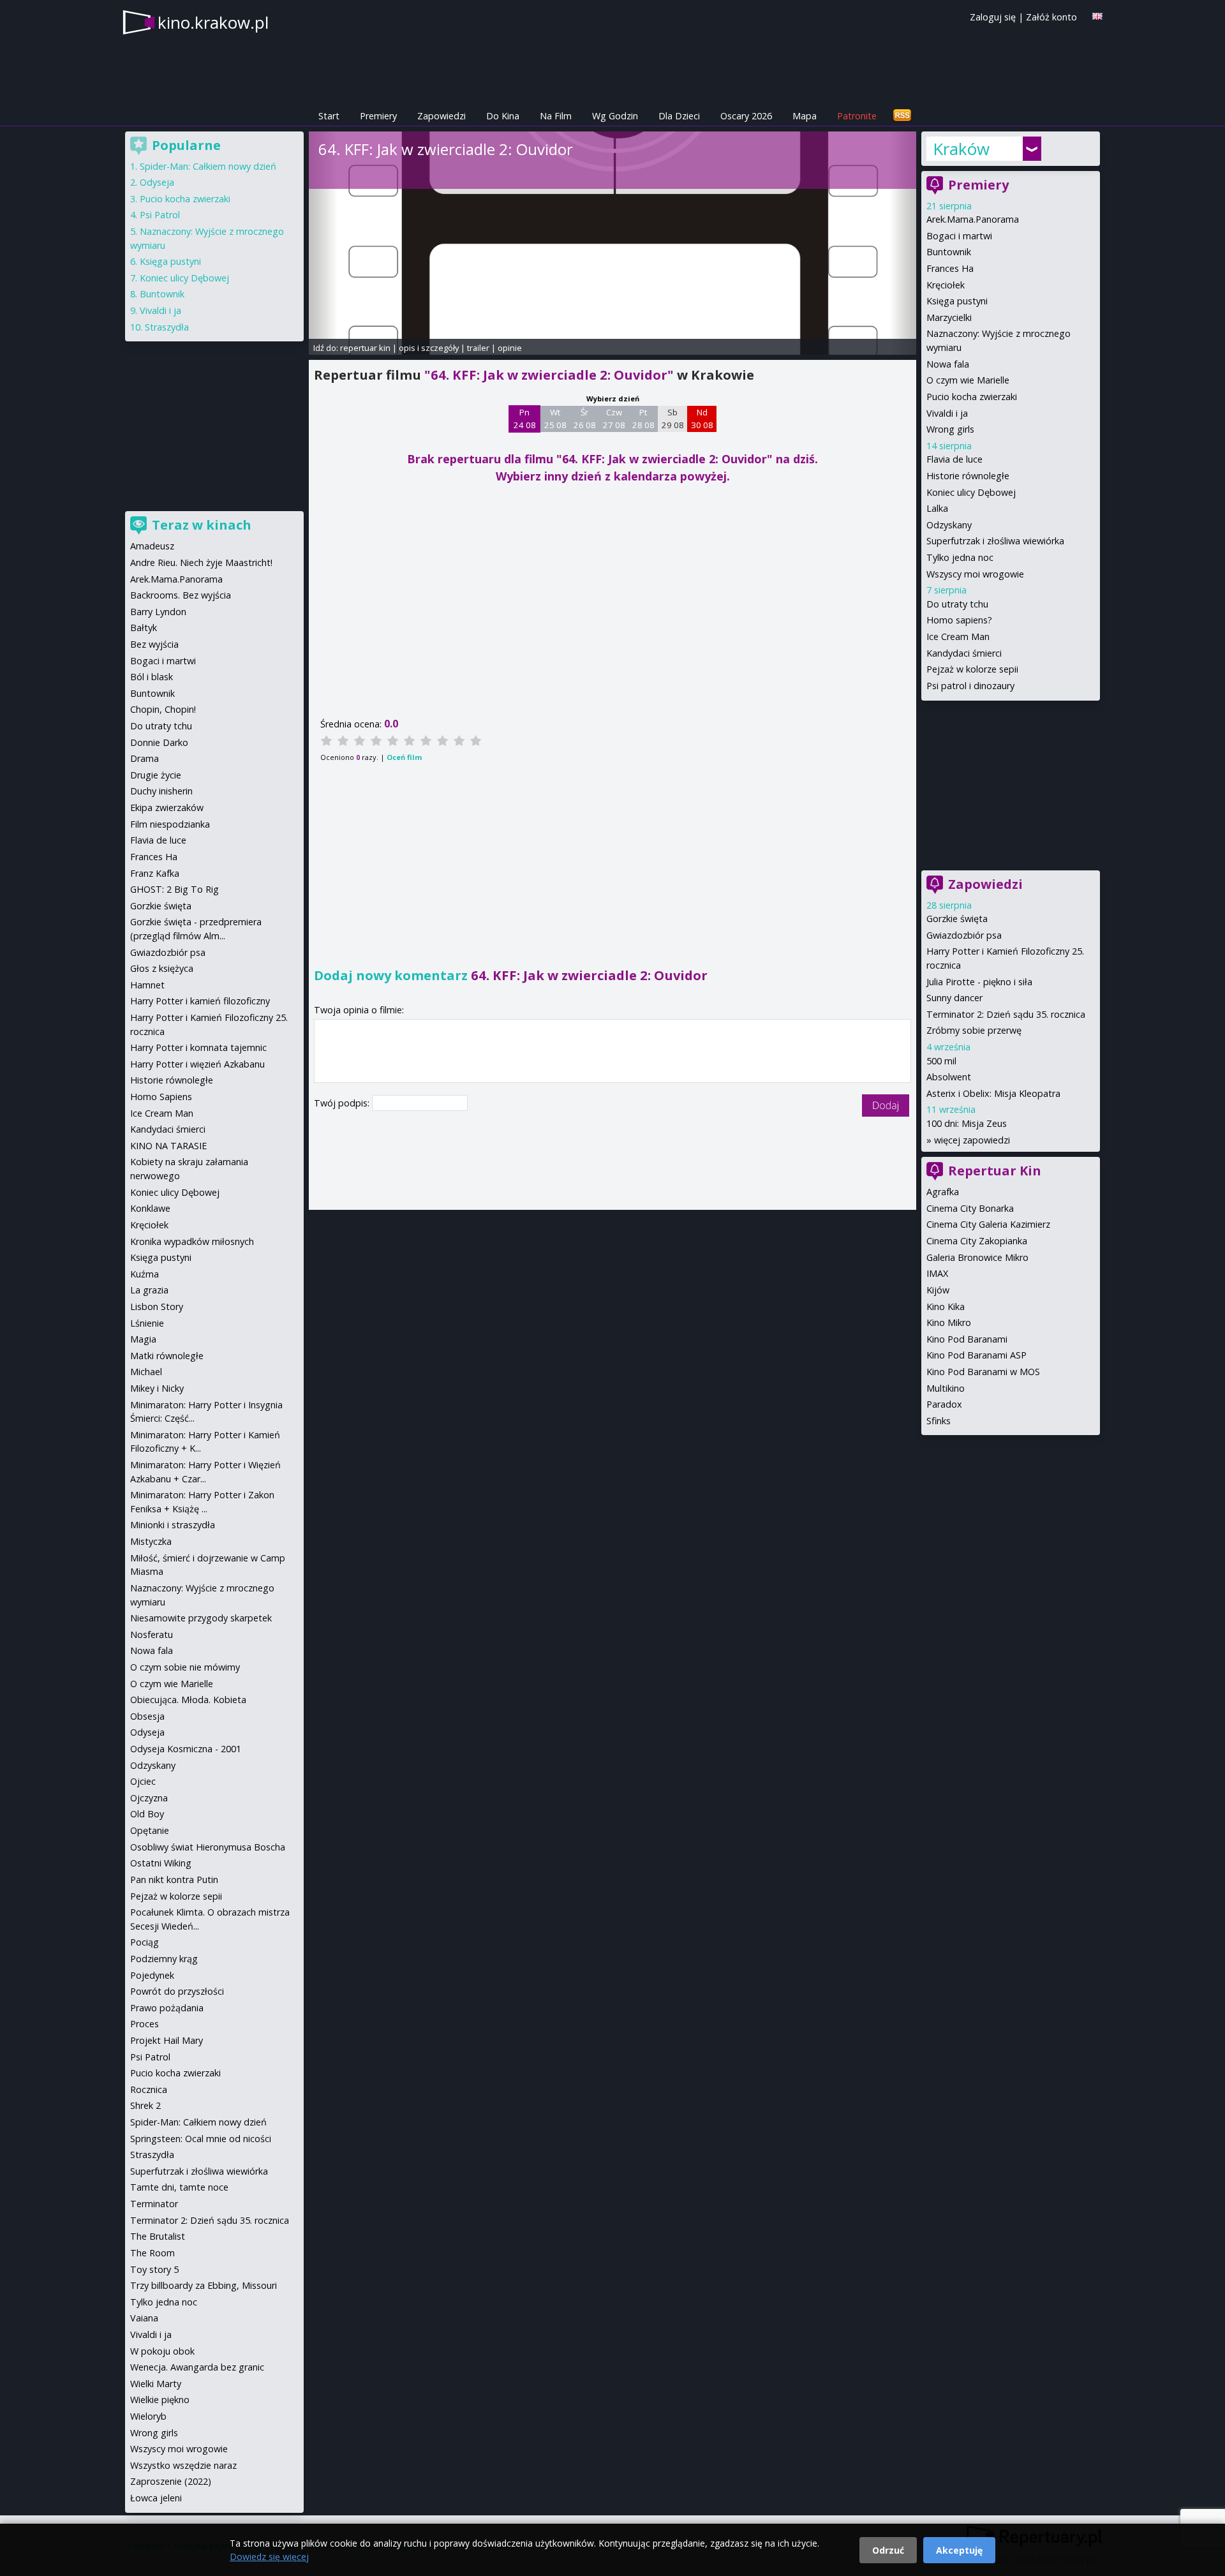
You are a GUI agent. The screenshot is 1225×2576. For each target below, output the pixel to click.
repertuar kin (365, 348)
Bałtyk (144, 628)
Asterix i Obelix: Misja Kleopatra (993, 1093)
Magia (143, 1339)
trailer (478, 348)
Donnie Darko (159, 742)
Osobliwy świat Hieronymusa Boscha (208, 1847)
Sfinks (939, 1421)
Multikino (946, 1388)
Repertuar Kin (995, 1171)
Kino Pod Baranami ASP (976, 1355)
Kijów (938, 1290)
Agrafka (943, 1192)
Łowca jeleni (156, 2498)
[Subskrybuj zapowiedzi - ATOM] (902, 116)
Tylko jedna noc (960, 557)
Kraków (961, 149)
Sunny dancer (954, 998)
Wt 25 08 (555, 419)
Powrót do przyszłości (177, 1991)
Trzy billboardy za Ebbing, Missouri (204, 2285)
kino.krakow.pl (213, 22)
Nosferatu (152, 1634)
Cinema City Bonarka (970, 1208)
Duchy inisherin (161, 791)
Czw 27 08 (614, 419)
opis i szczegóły (429, 348)
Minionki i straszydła (173, 1525)
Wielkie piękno (160, 2400)
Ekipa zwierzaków (167, 808)
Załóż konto (1051, 17)
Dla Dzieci (679, 116)
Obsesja (147, 1716)
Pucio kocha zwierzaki (972, 397)
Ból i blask (152, 677)
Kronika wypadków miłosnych (192, 1241)
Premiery (378, 116)
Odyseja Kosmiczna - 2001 (186, 1749)
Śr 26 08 (585, 419)
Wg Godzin (615, 116)
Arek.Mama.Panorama (973, 219)
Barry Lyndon (158, 612)
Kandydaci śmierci (964, 653)
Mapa (805, 116)
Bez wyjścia (154, 644)
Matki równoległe (167, 1356)
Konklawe (150, 1208)
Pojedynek (152, 1975)
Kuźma (145, 1274)
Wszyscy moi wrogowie (975, 574)
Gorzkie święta (957, 919)
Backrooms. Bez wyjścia (181, 595)
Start (329, 116)
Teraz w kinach (202, 525)
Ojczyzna (149, 1798)
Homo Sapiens (161, 1097)
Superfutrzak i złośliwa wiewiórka (995, 541)
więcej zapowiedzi (972, 1140)
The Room (152, 2253)
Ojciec (143, 1781)
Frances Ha (950, 268)
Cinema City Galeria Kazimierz (988, 1224)
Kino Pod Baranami (967, 1339)
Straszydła (167, 327)
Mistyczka (151, 1541)
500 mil (941, 1061)
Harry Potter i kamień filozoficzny (200, 1001)
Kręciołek (946, 285)
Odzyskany (949, 525)
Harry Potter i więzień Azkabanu (197, 1064)
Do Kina (503, 116)
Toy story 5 (154, 2269)
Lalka (937, 508)
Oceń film (404, 757)
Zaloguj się (993, 17)
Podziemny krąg (164, 1959)
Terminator (154, 2204)
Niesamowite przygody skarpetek (201, 1618)
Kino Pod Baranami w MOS (983, 1372)
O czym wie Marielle (968, 380)
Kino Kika (946, 1307)
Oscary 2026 (746, 116)
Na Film (556, 116)
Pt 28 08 (643, 419)
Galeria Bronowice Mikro (977, 1257)
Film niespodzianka (170, 824)
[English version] (1097, 16)
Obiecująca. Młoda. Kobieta (188, 1700)
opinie (510, 348)
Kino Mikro (949, 1322)
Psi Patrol (160, 215)
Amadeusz (152, 546)
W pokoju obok (162, 2351)
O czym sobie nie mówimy (185, 1667)
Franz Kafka (155, 873)
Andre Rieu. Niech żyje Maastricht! (201, 562)
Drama (145, 758)
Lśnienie (147, 1323)
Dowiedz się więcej (269, 2557)
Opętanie (150, 1830)
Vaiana (144, 2318)
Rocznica (149, 2089)
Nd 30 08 (702, 419)
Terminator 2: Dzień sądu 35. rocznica (1006, 1014)
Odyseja (157, 182)
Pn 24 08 (525, 419)
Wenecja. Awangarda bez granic (197, 2367)
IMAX (937, 1273)
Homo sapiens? (959, 620)
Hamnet (147, 985)
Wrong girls (950, 429)
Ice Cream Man (958, 637)
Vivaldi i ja (947, 413)
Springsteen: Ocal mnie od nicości (201, 2139)
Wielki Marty (156, 2384)
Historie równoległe (968, 476)
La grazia (149, 1290)
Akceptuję (959, 2550)
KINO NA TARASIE (168, 1146)
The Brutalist (158, 2236)
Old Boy (147, 1814)
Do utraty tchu (957, 604)
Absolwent (949, 1077)
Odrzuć (888, 2550)
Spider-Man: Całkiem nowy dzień (208, 166)
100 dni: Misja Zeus (967, 1123)
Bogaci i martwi (959, 236)
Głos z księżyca (162, 968)
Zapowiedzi (442, 116)
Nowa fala (948, 364)
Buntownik (949, 252)
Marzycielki (949, 317)
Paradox (944, 1404)
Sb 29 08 (673, 419)
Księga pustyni (957, 301)
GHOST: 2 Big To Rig (174, 889)
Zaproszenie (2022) (171, 2481)
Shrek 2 (145, 2105)
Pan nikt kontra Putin (174, 1880)
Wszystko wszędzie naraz (183, 2465)
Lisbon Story (157, 1307)
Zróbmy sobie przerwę (974, 1030)
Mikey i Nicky (157, 1388)
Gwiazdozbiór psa (964, 935)
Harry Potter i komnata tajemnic (198, 1047)
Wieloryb (148, 2416)
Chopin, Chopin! (163, 709)
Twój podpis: (343, 1103)
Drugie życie (156, 775)
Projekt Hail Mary (167, 2040)
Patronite (857, 116)
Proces (145, 2024)
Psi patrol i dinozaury (970, 686)
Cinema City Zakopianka (977, 1241)
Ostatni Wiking (161, 1863)
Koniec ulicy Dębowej (971, 492)
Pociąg (145, 1942)
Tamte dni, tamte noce (179, 2187)
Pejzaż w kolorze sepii (972, 669)
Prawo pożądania (167, 2008)
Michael (146, 1372)
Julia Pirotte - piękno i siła (979, 982)
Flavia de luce (954, 459)
